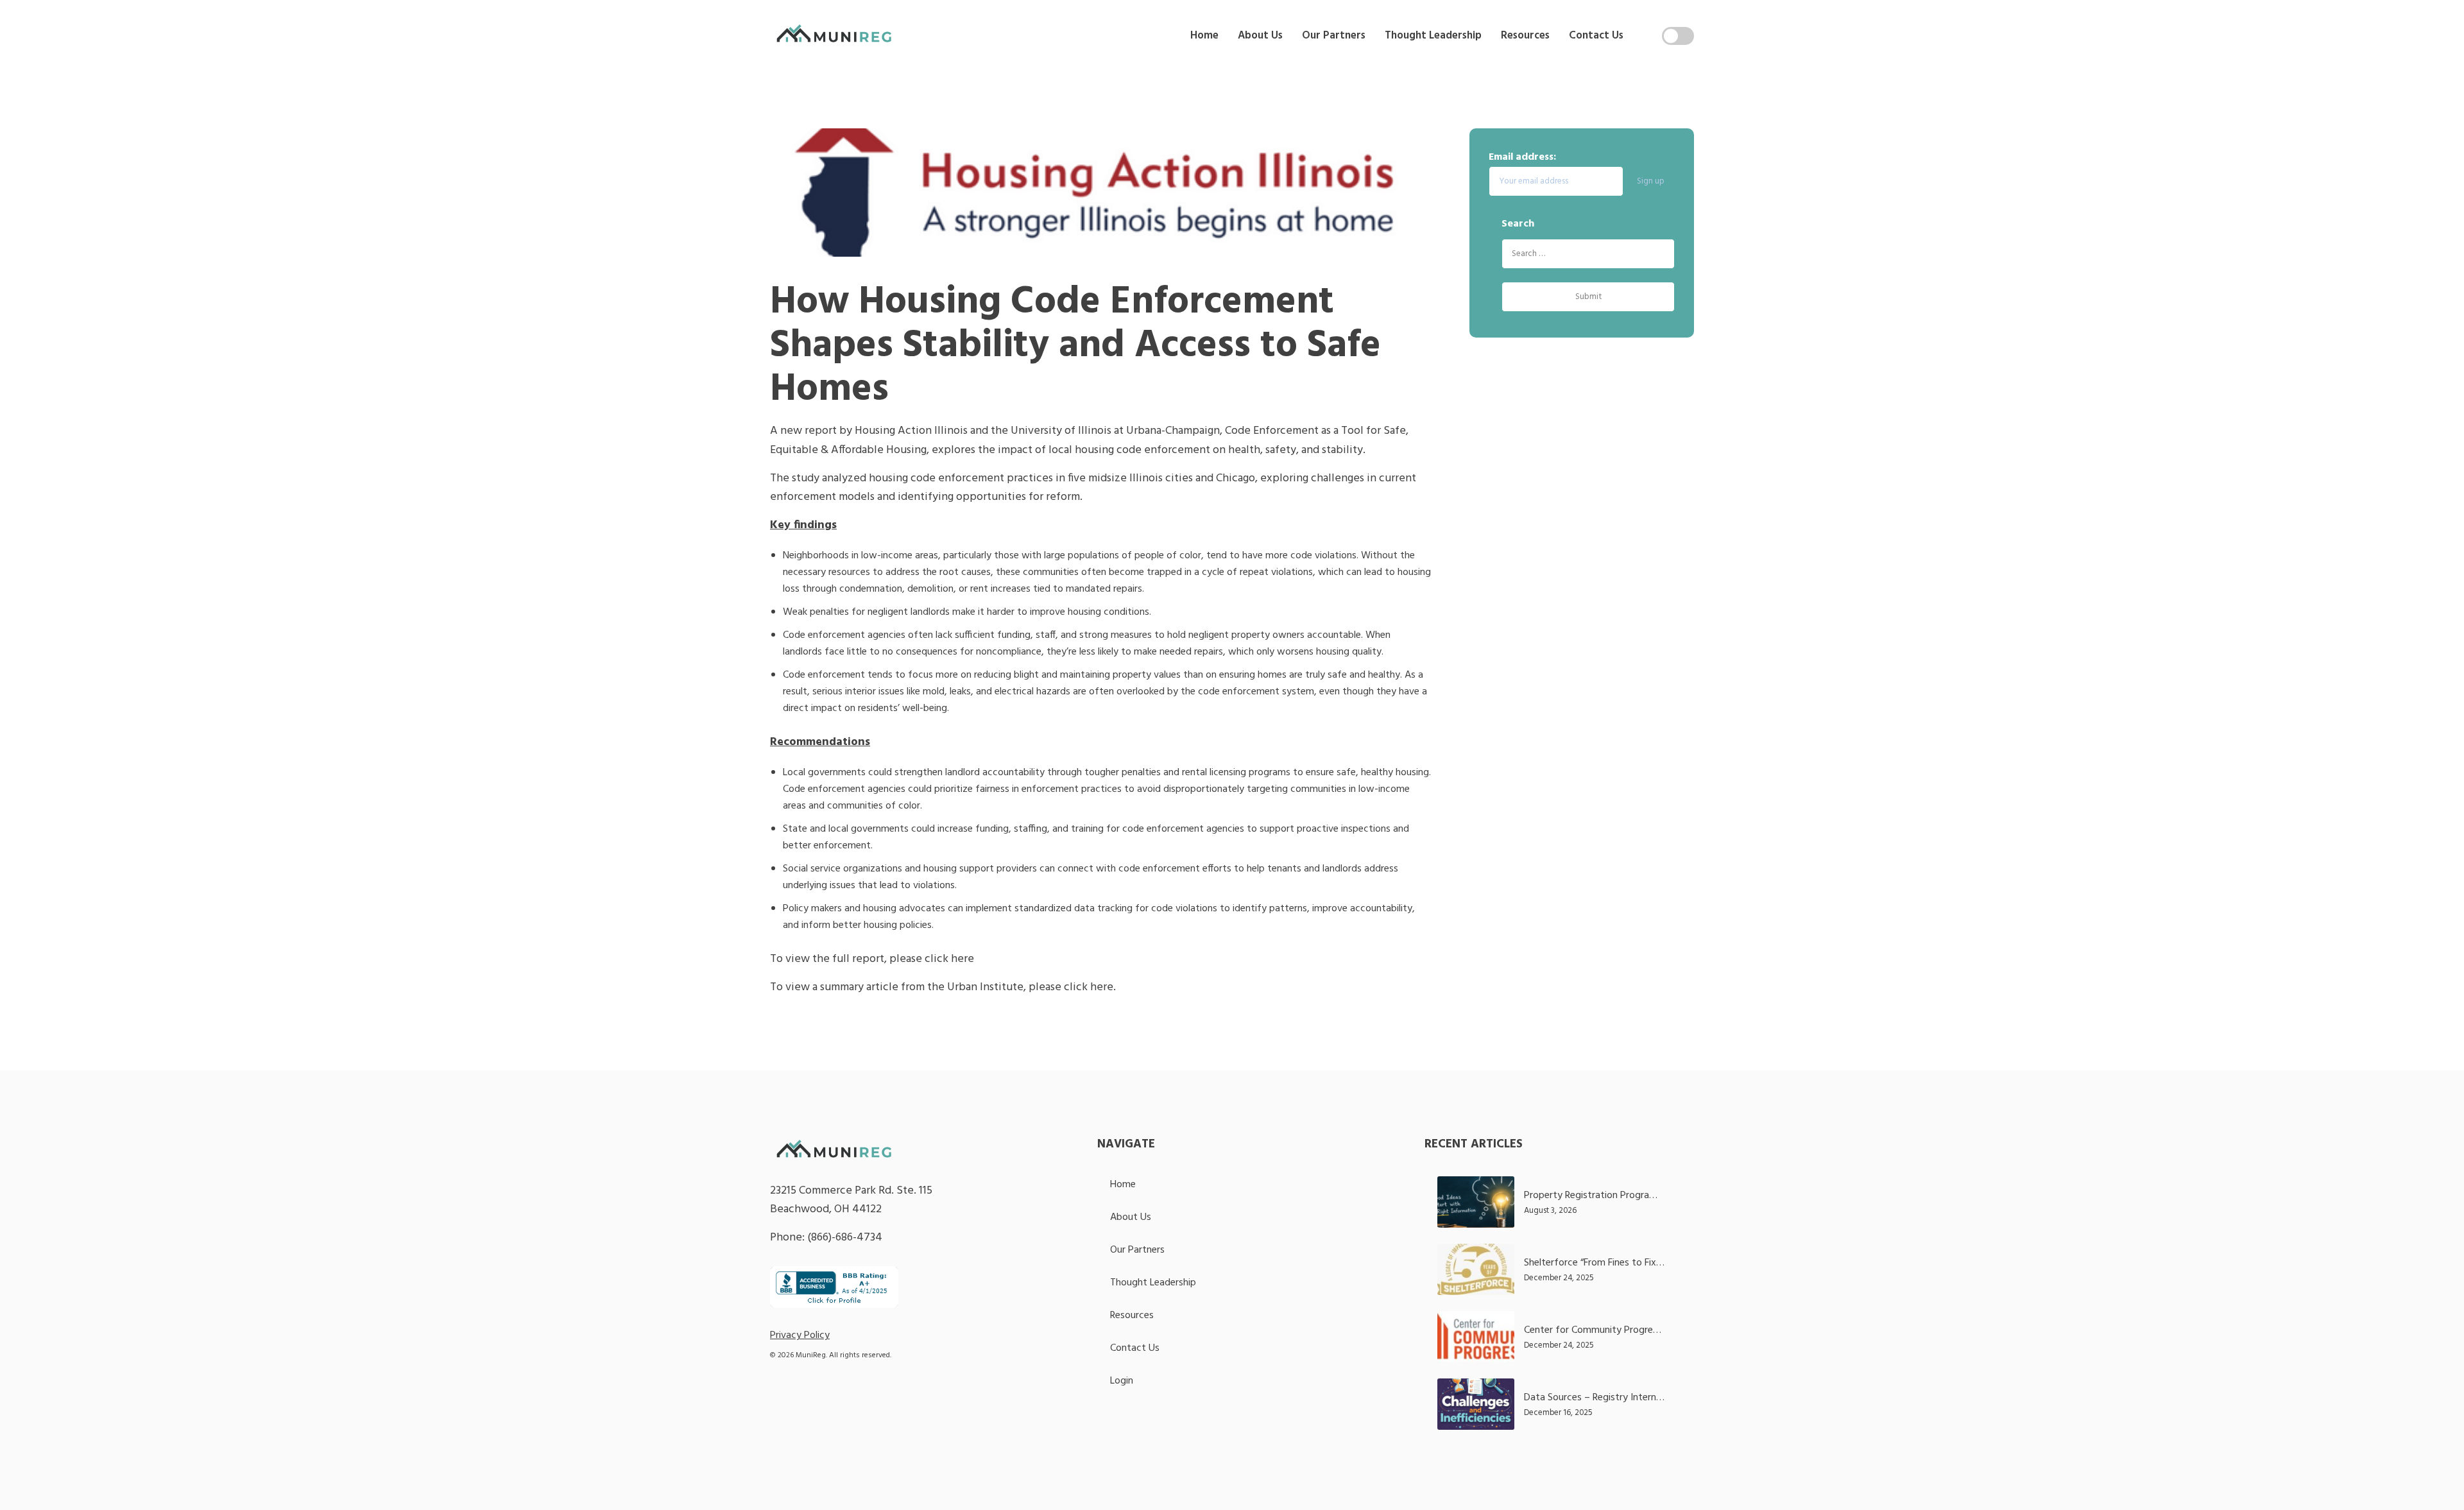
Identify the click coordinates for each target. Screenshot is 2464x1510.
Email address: (1522, 157)
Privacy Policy (800, 1335)
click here (949, 959)
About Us (1260, 36)
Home (1204, 36)
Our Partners (1334, 36)
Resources (1525, 36)
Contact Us (1596, 36)
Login (1122, 1381)
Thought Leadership (1433, 36)
